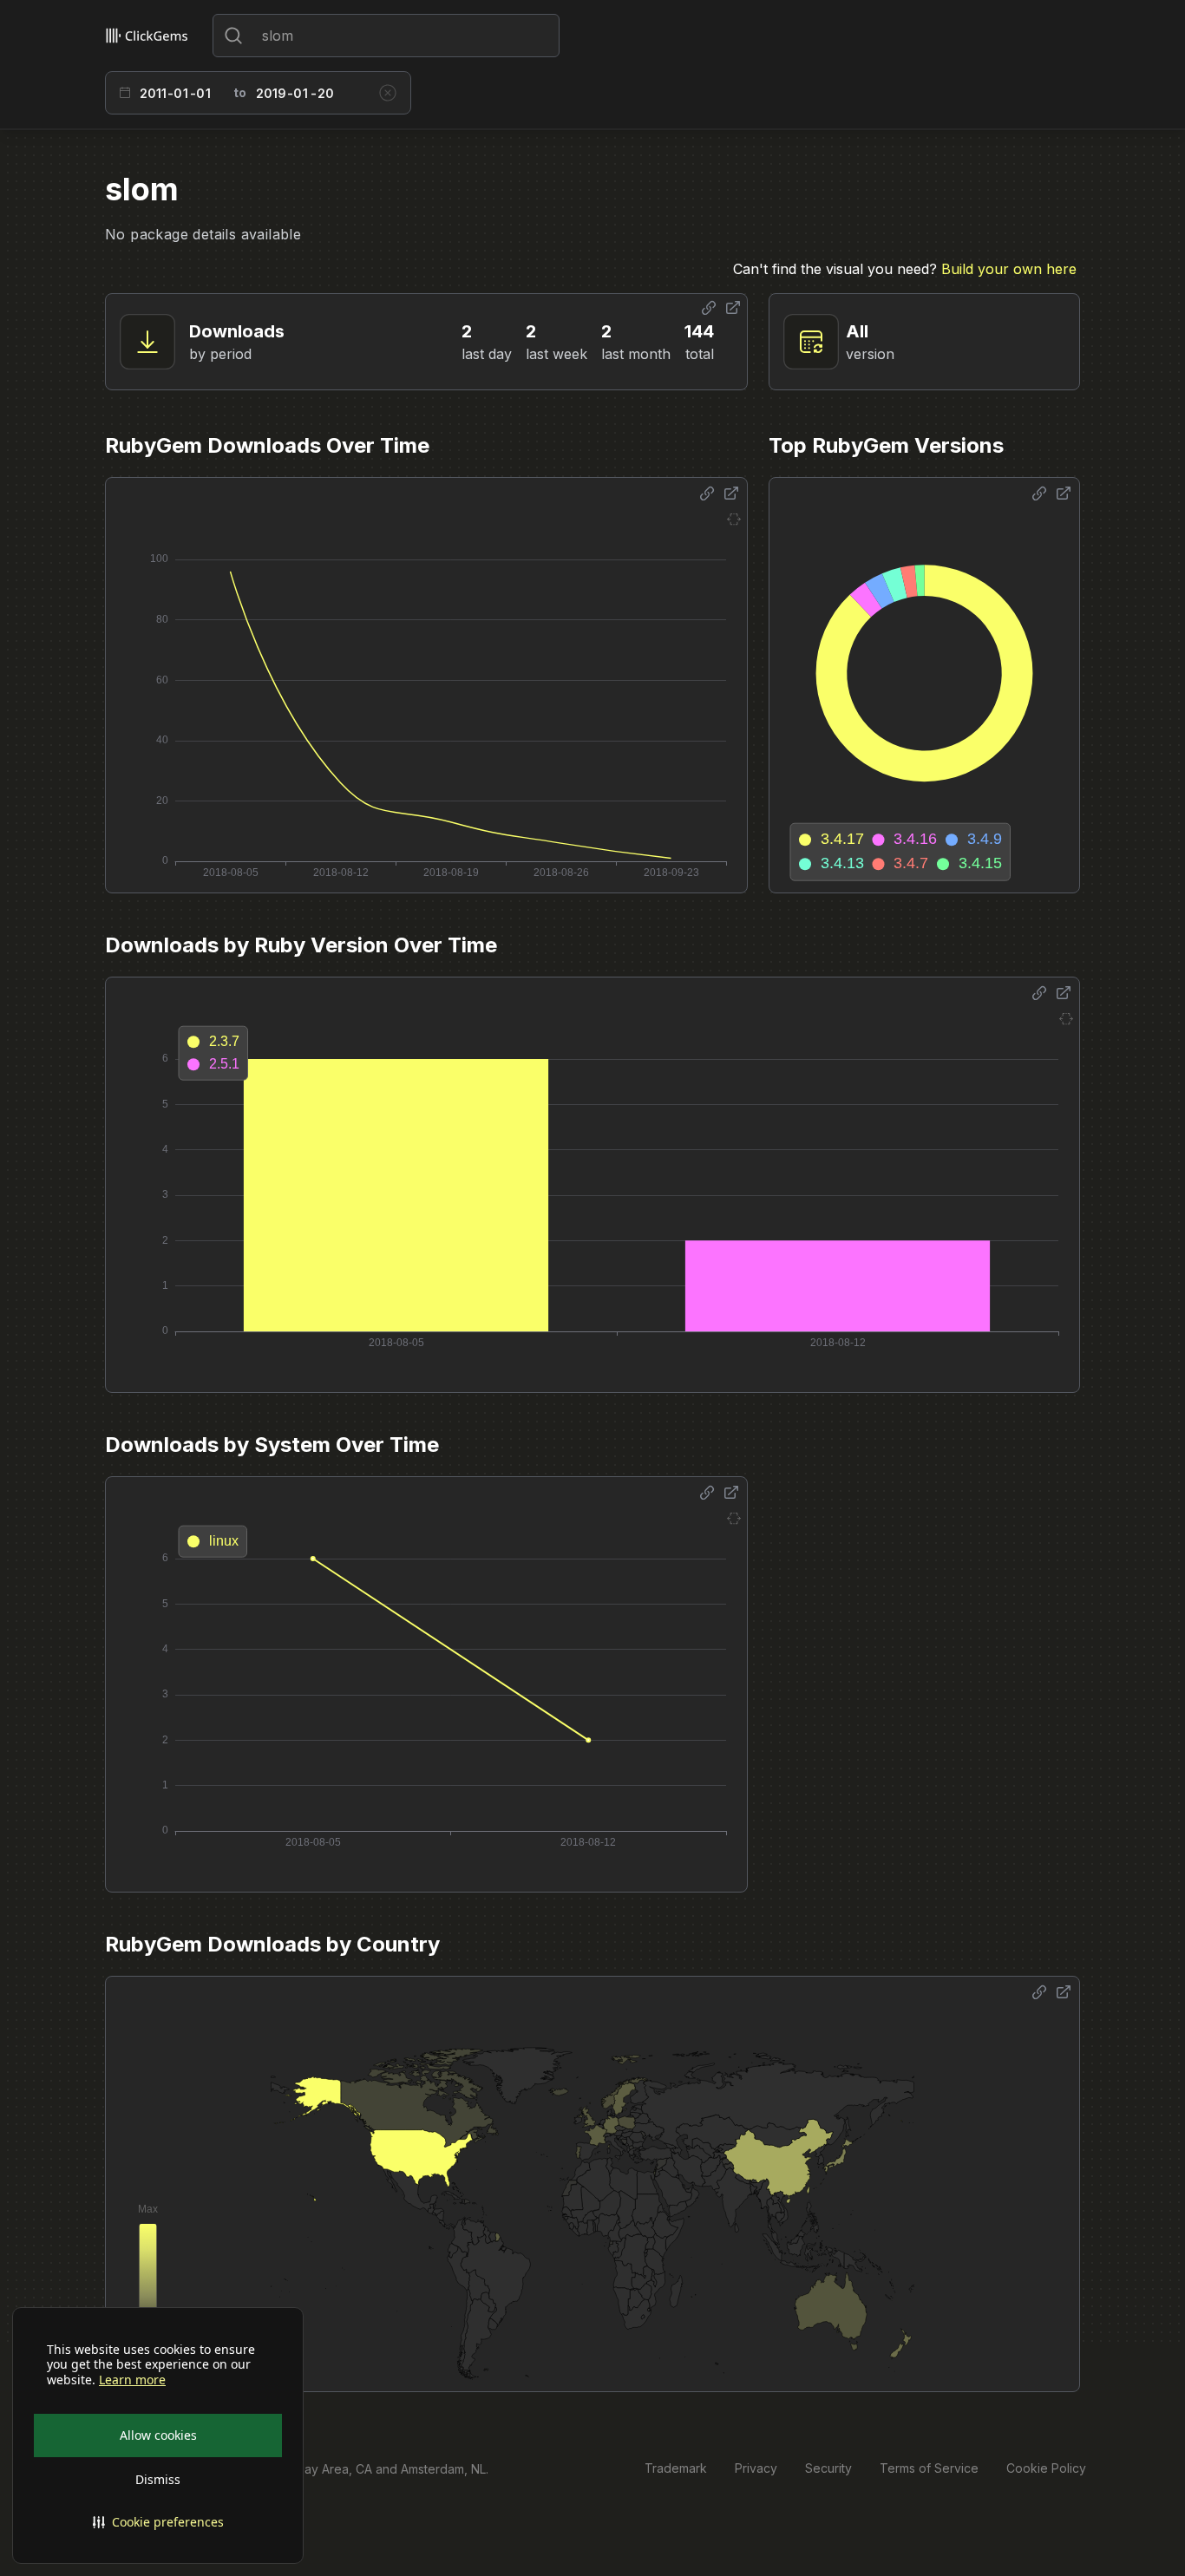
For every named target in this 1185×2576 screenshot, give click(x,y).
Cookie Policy (1046, 2468)
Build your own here (1009, 269)
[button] (158, 2522)
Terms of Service (929, 2468)
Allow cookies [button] (158, 2435)
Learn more (132, 2380)
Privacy (756, 2468)
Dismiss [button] (158, 2479)
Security (828, 2468)
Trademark (676, 2468)
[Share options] (709, 308)
